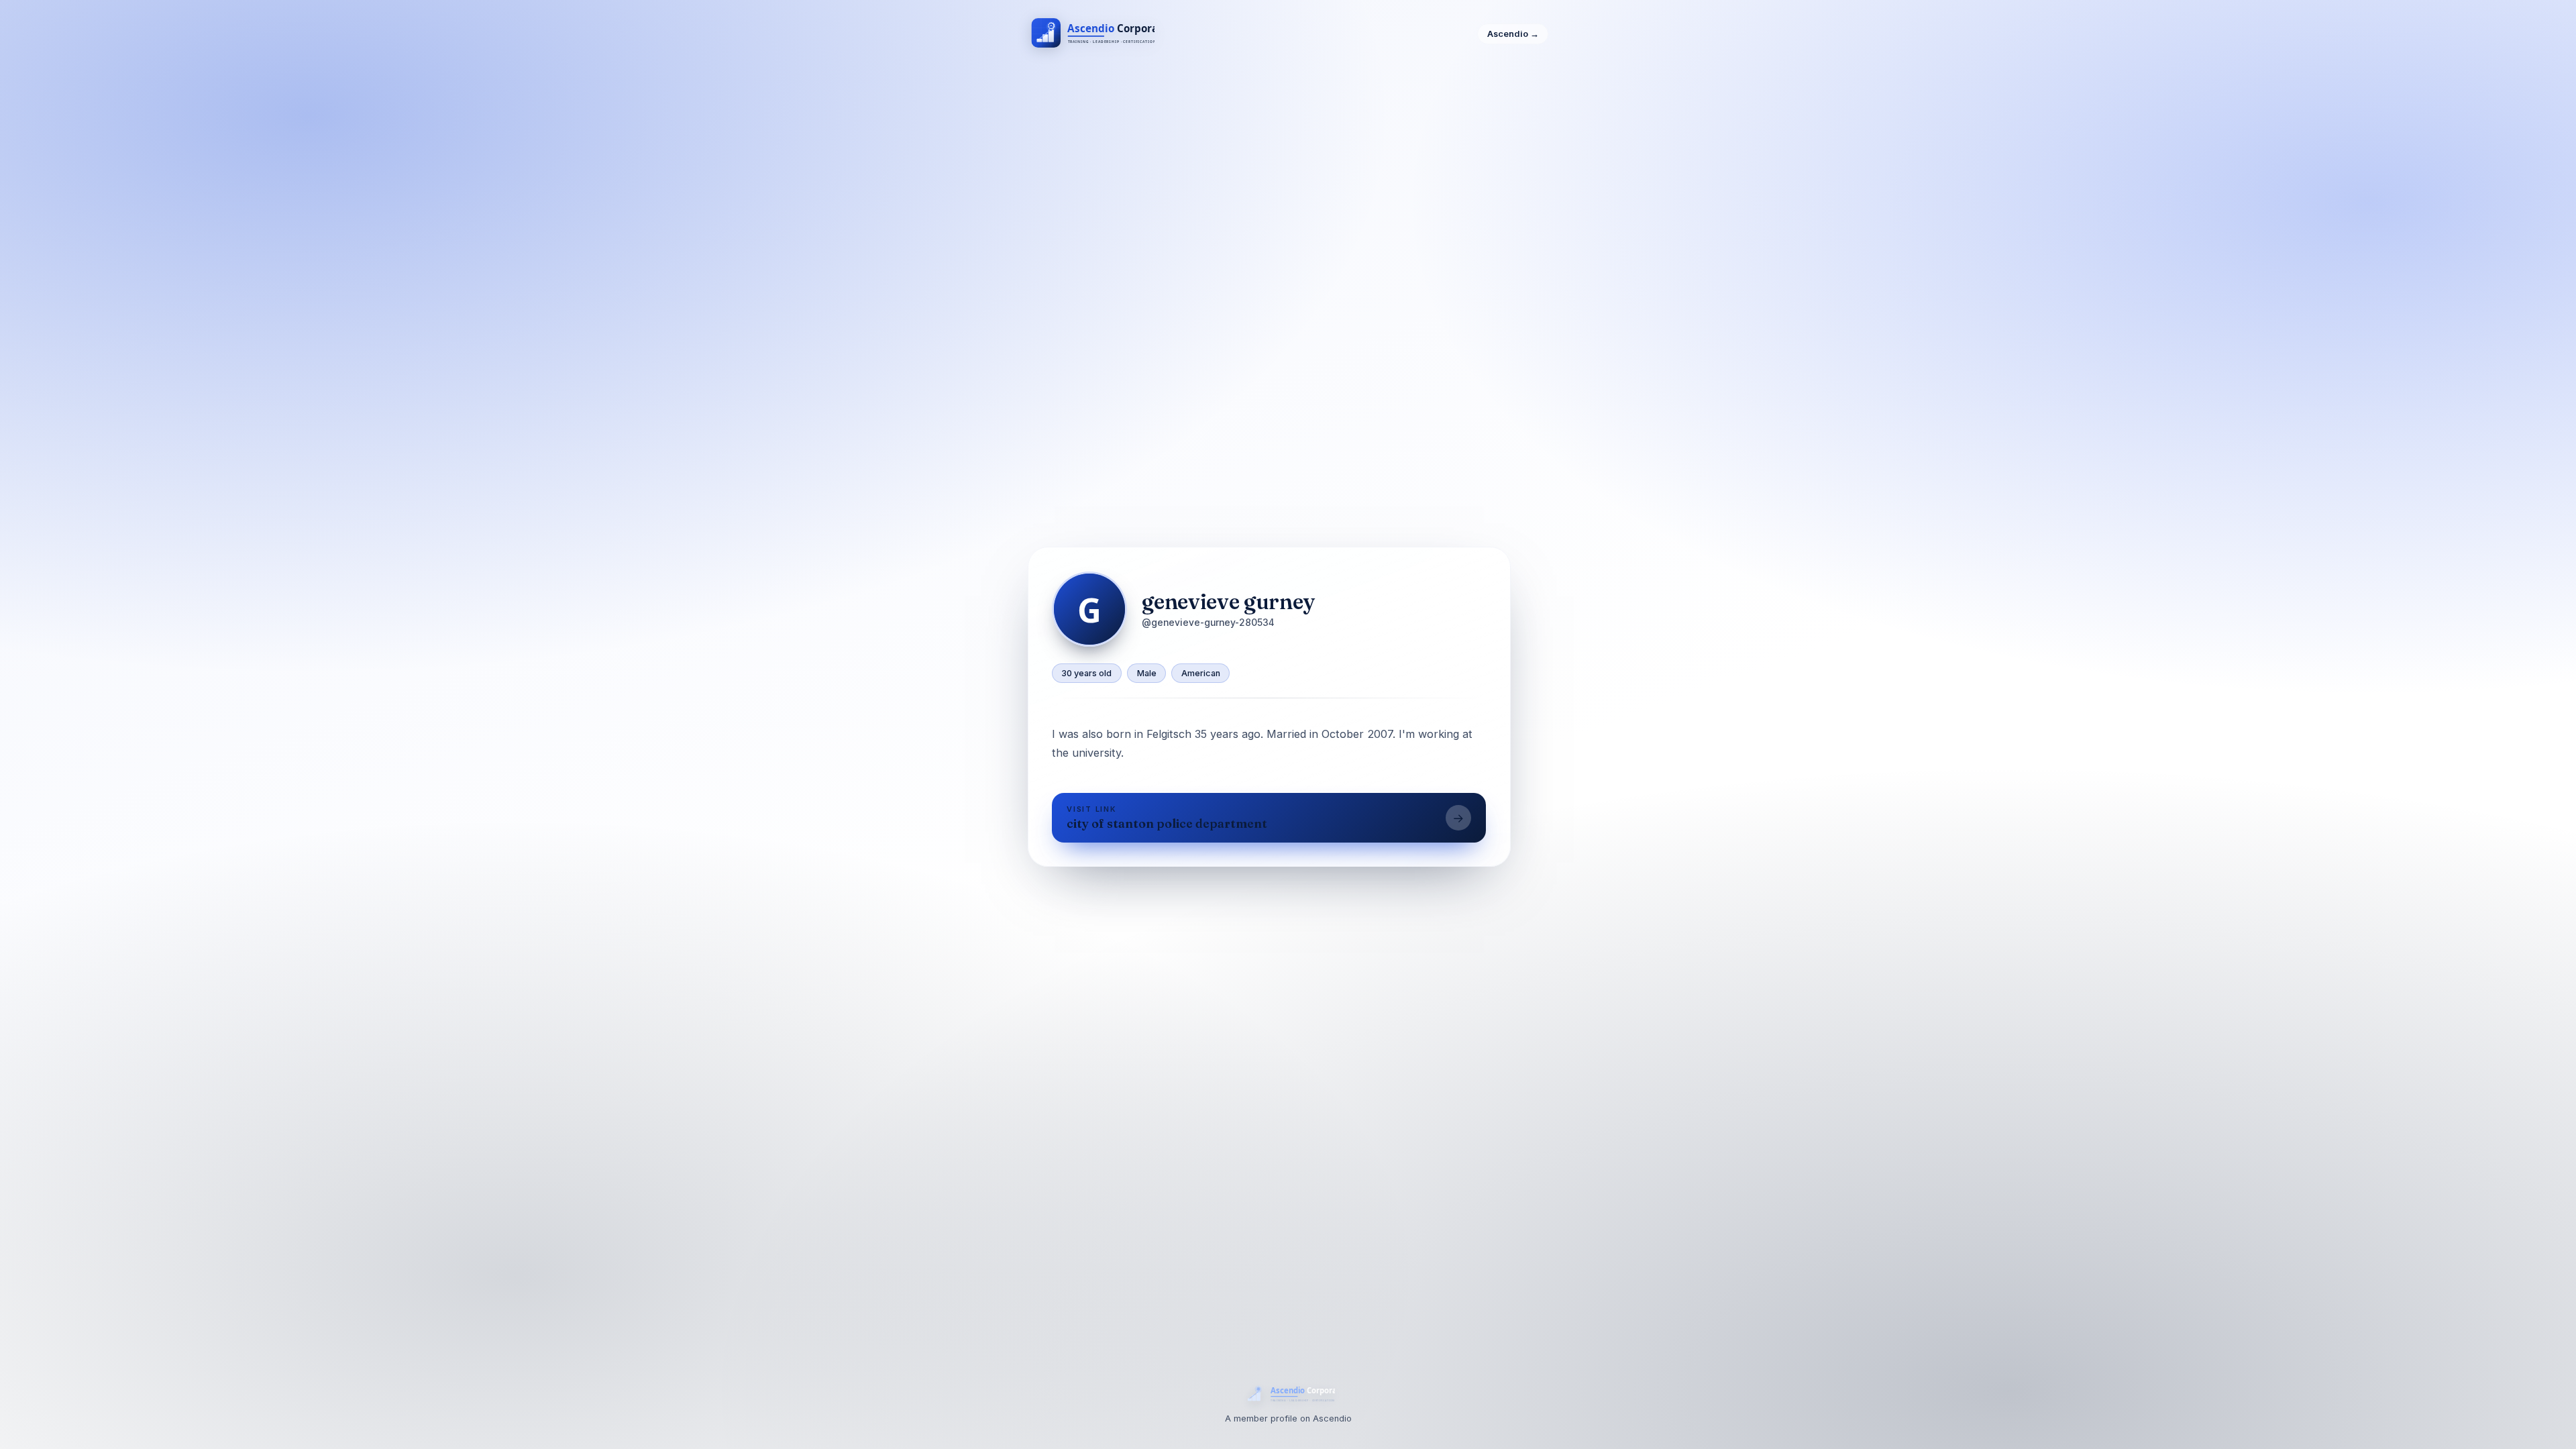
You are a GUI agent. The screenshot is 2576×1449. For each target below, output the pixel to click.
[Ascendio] (1091, 34)
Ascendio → (1513, 34)
